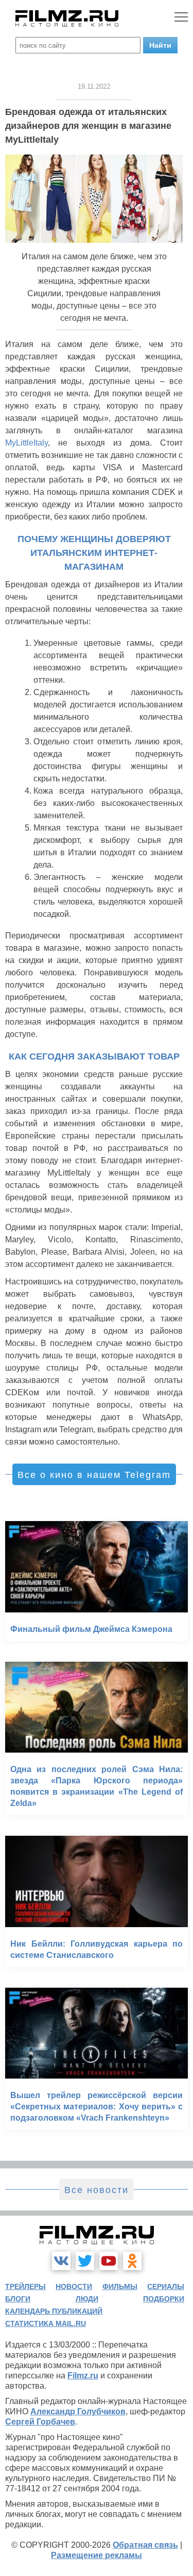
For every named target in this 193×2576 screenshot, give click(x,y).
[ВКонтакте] (61, 2261)
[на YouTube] (109, 2261)
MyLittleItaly (27, 443)
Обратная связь (145, 2545)
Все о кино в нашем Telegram (94, 1475)
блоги (18, 2299)
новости (74, 2286)
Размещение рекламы (97, 2555)
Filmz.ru (83, 2376)
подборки (164, 2299)
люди (87, 2299)
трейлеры (25, 2286)
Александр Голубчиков (78, 2411)
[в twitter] (85, 2261)
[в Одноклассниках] (132, 2261)
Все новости (97, 2190)
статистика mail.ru (46, 2323)
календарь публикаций (54, 2311)
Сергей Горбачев (40, 2422)
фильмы (120, 2286)
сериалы (166, 2286)
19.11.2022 (94, 86)
